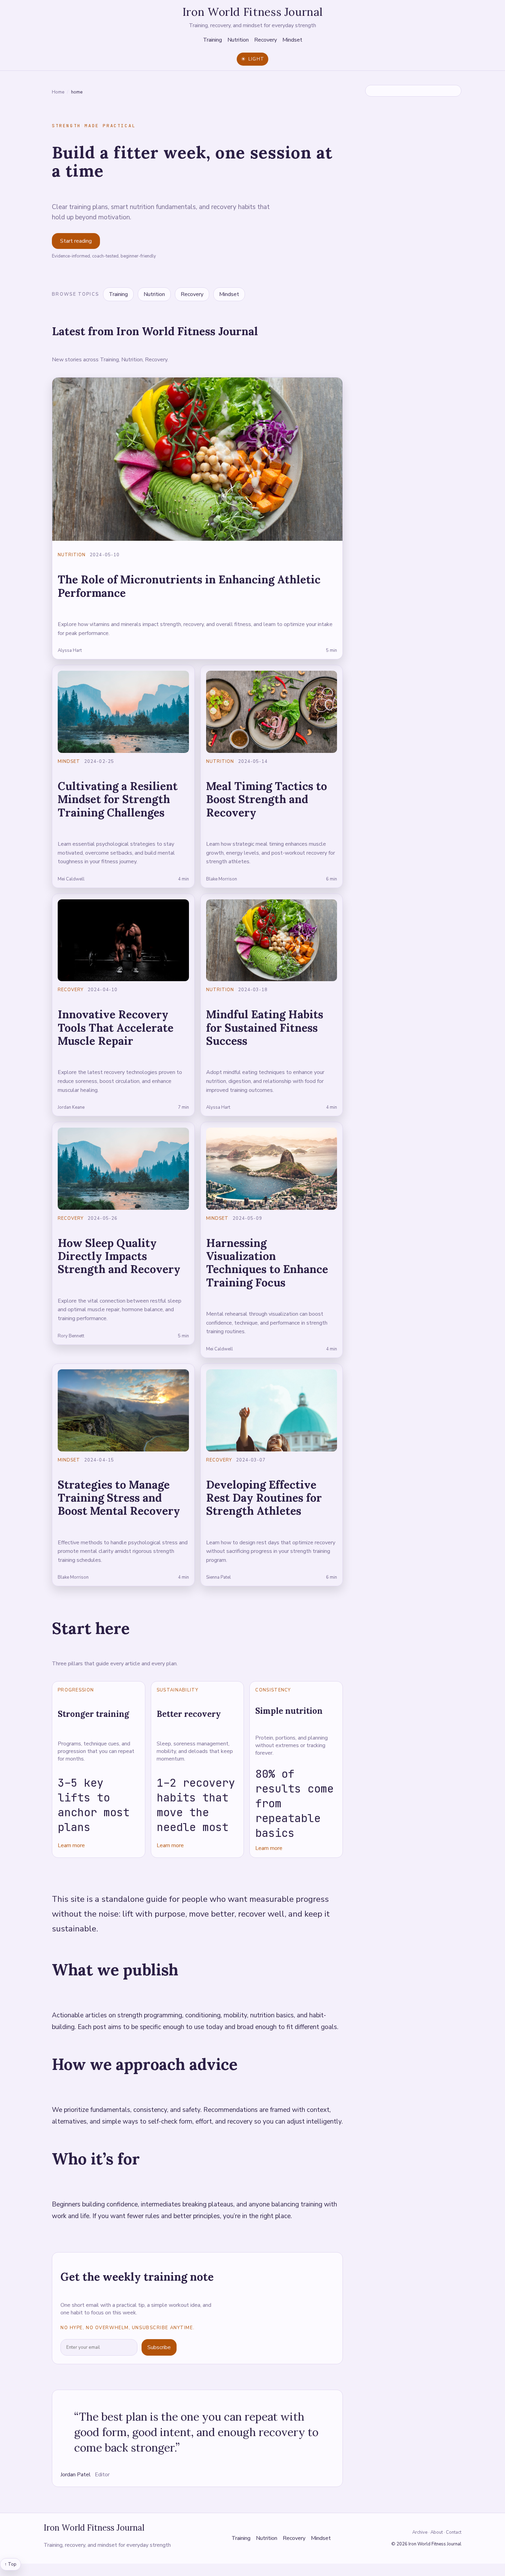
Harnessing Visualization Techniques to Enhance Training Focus (267, 1263)
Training (212, 40)
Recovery (266, 40)
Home (58, 92)
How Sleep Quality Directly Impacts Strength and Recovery (119, 1256)
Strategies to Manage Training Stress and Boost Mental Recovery (119, 1498)
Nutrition (238, 40)
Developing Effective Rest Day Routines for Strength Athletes (264, 1498)
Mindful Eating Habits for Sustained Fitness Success (265, 1028)
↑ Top (10, 2564)
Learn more (71, 1845)
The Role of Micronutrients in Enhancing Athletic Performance (189, 586)
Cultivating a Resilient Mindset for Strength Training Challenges (118, 799)
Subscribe (159, 2347)
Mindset (292, 40)
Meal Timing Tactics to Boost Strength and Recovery (267, 799)
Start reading (76, 241)
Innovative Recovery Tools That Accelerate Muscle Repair (116, 1028)
